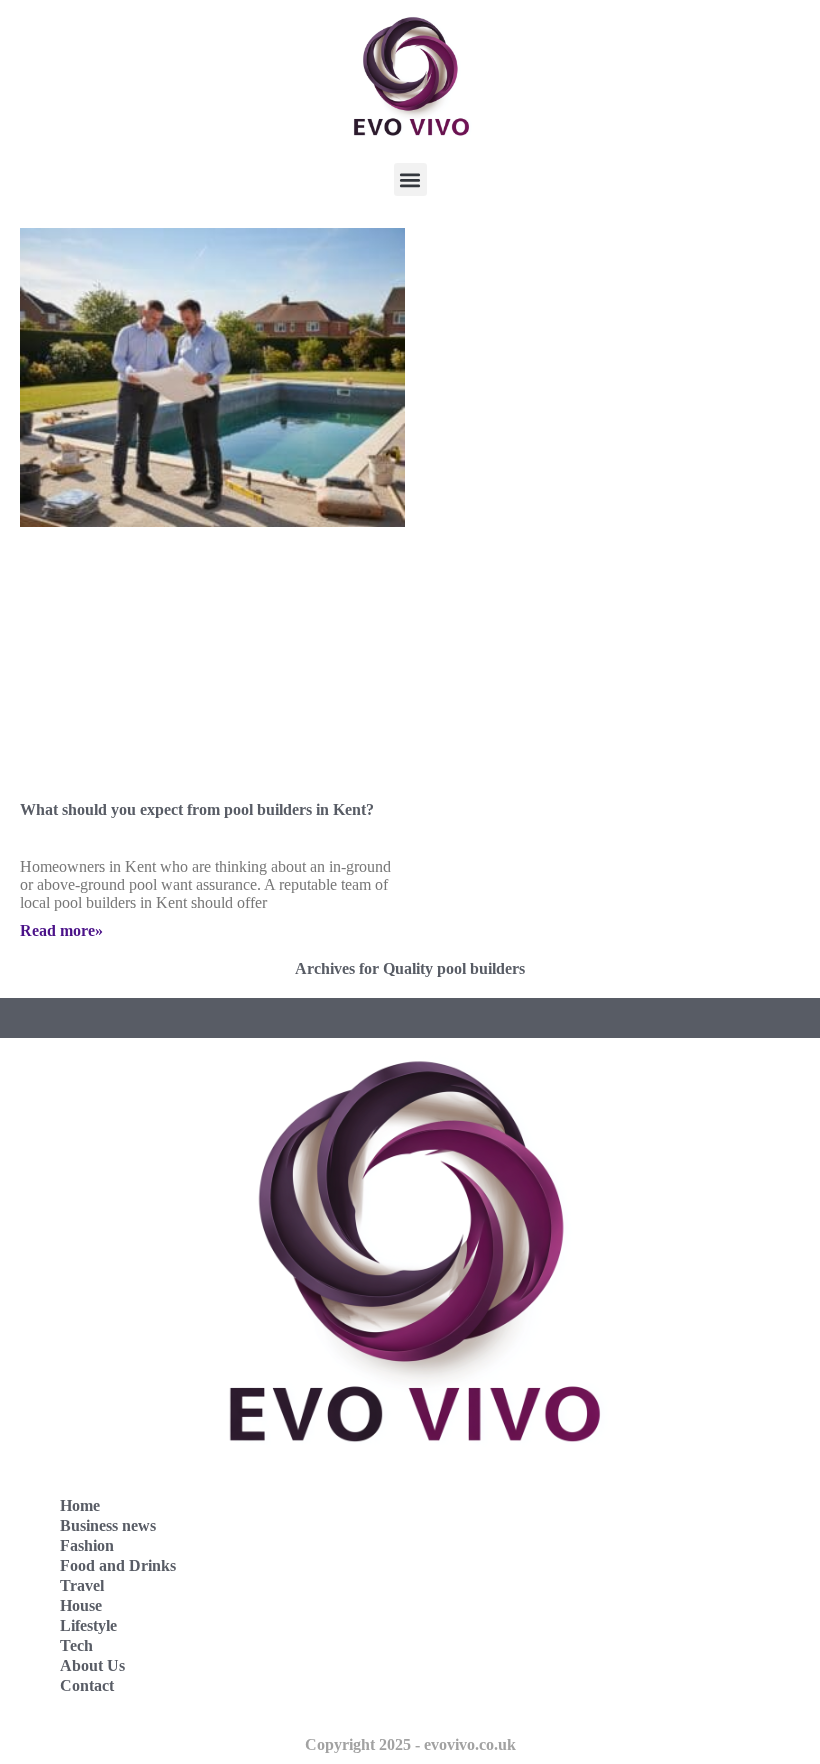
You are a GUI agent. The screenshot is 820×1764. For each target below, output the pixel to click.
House (81, 1605)
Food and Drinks (118, 1565)
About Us (92, 1665)
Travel (82, 1585)
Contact (87, 1685)
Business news (108, 1525)
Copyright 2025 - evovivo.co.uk (410, 1744)
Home (80, 1505)
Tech (76, 1645)
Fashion (87, 1545)
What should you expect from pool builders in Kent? (197, 809)
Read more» (61, 930)
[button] (410, 179)
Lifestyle (88, 1625)
